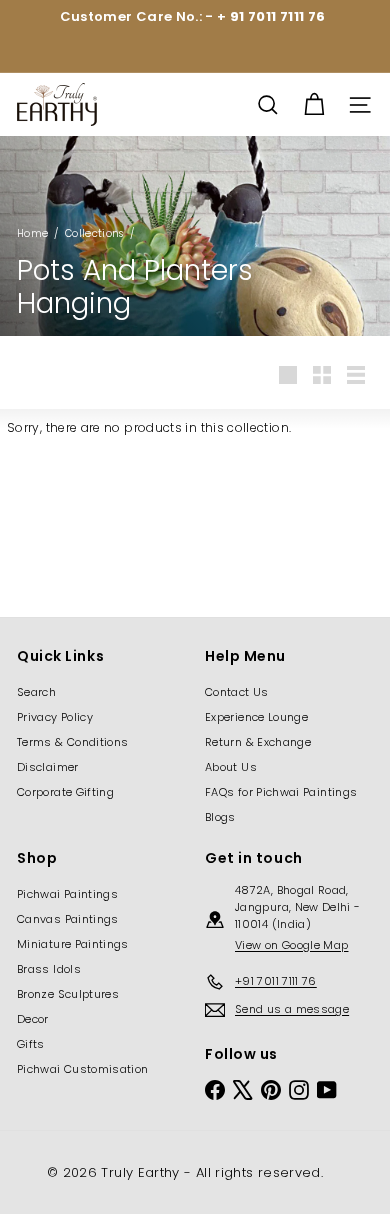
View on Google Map (291, 945)
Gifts (31, 1044)
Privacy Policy (55, 717)
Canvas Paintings (68, 919)
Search (36, 692)
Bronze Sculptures (68, 994)
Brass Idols (49, 969)
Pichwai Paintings (67, 894)
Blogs (220, 817)
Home (32, 233)
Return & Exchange (258, 742)
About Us (231, 767)
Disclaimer (48, 767)
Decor (33, 1019)
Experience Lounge (256, 717)
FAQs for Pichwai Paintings (281, 792)
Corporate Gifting (65, 792)
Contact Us (237, 692)
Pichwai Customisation (83, 1069)
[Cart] (314, 105)
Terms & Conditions (72, 742)
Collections (94, 233)
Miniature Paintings (73, 944)
